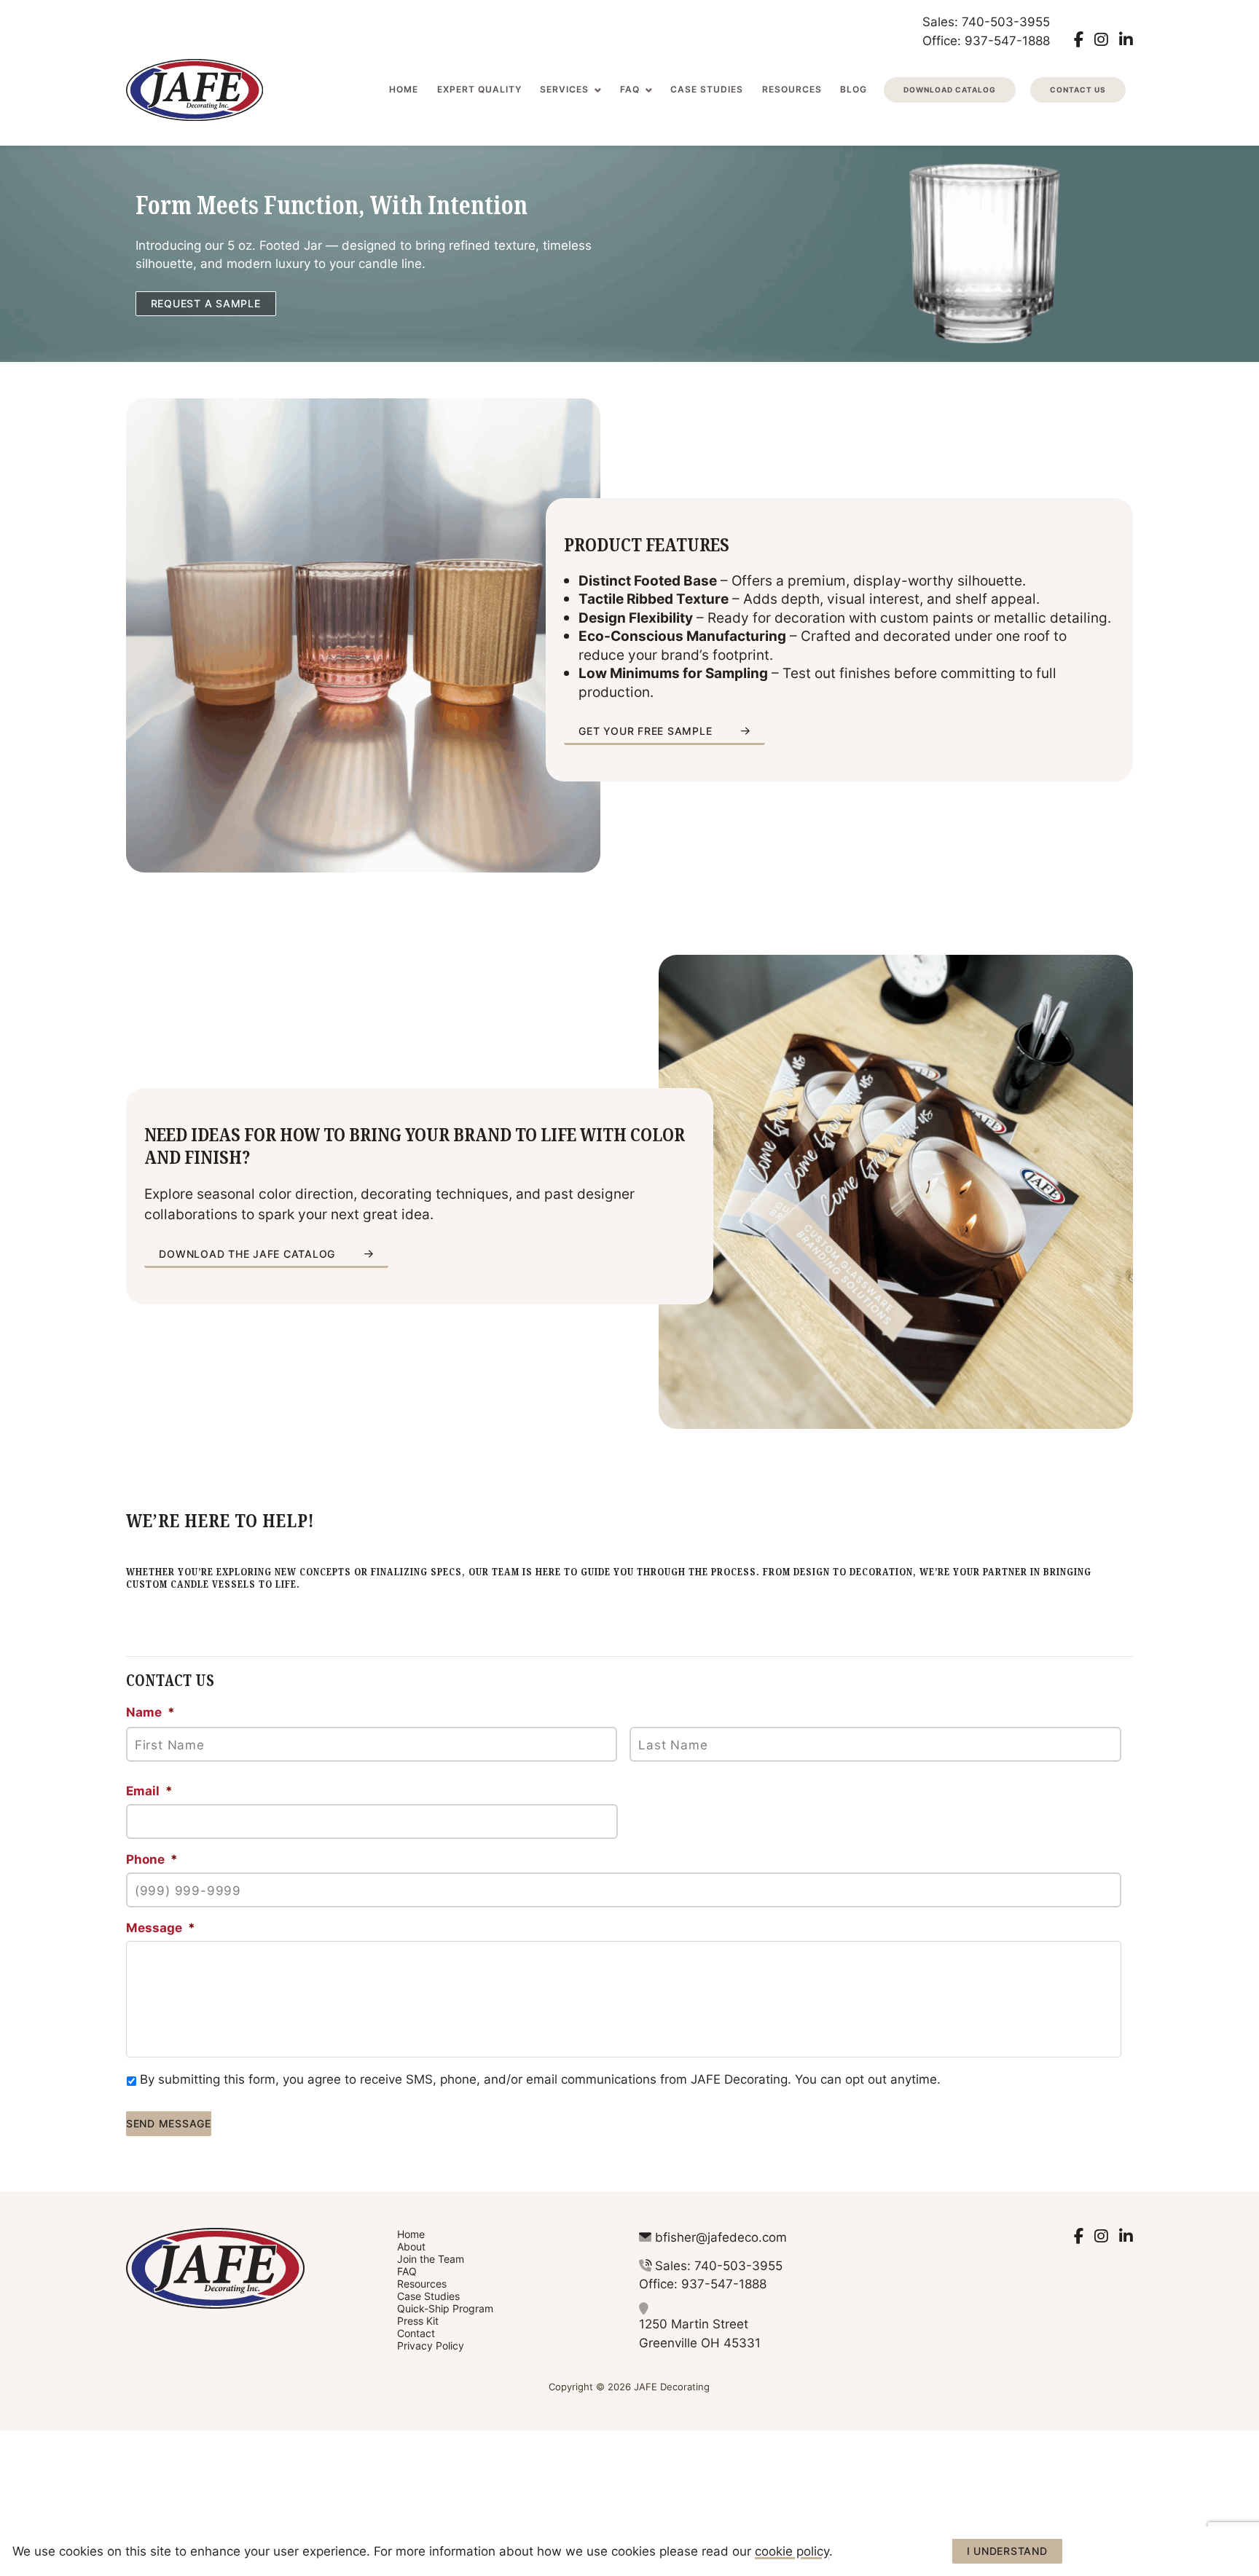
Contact (416, 2333)
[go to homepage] (195, 90)
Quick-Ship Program (445, 2308)
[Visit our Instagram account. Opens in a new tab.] (1101, 39)
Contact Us (1078, 90)
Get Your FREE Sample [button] (645, 731)
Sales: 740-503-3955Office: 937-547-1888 (986, 31)
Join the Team (431, 2259)
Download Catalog (950, 90)
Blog (854, 89)
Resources (792, 89)
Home (404, 89)
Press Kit (418, 2321)
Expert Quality (479, 89)
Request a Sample (206, 303)
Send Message (169, 2123)
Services (564, 89)
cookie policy (792, 2551)
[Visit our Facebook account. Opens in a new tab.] (1079, 39)
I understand (1007, 2551)
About (411, 2246)
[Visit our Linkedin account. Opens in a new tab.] (1126, 39)
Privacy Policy (431, 2345)
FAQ (630, 89)
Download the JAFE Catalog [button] (247, 1254)
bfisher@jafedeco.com (721, 2237)
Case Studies (707, 89)
